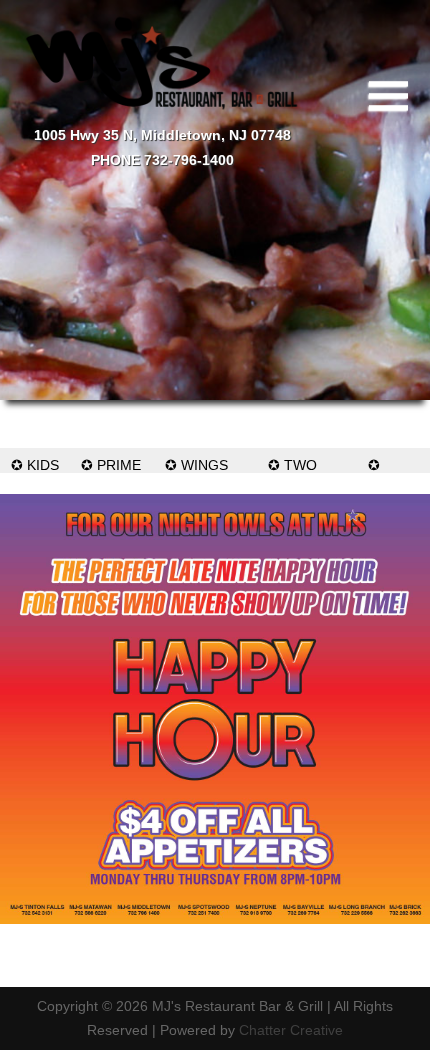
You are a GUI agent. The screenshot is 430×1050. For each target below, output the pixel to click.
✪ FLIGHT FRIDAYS (373, 465)
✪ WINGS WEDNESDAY (196, 465)
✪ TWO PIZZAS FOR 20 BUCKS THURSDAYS (292, 465)
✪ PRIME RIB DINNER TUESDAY (111, 465)
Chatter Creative (291, 1030)
